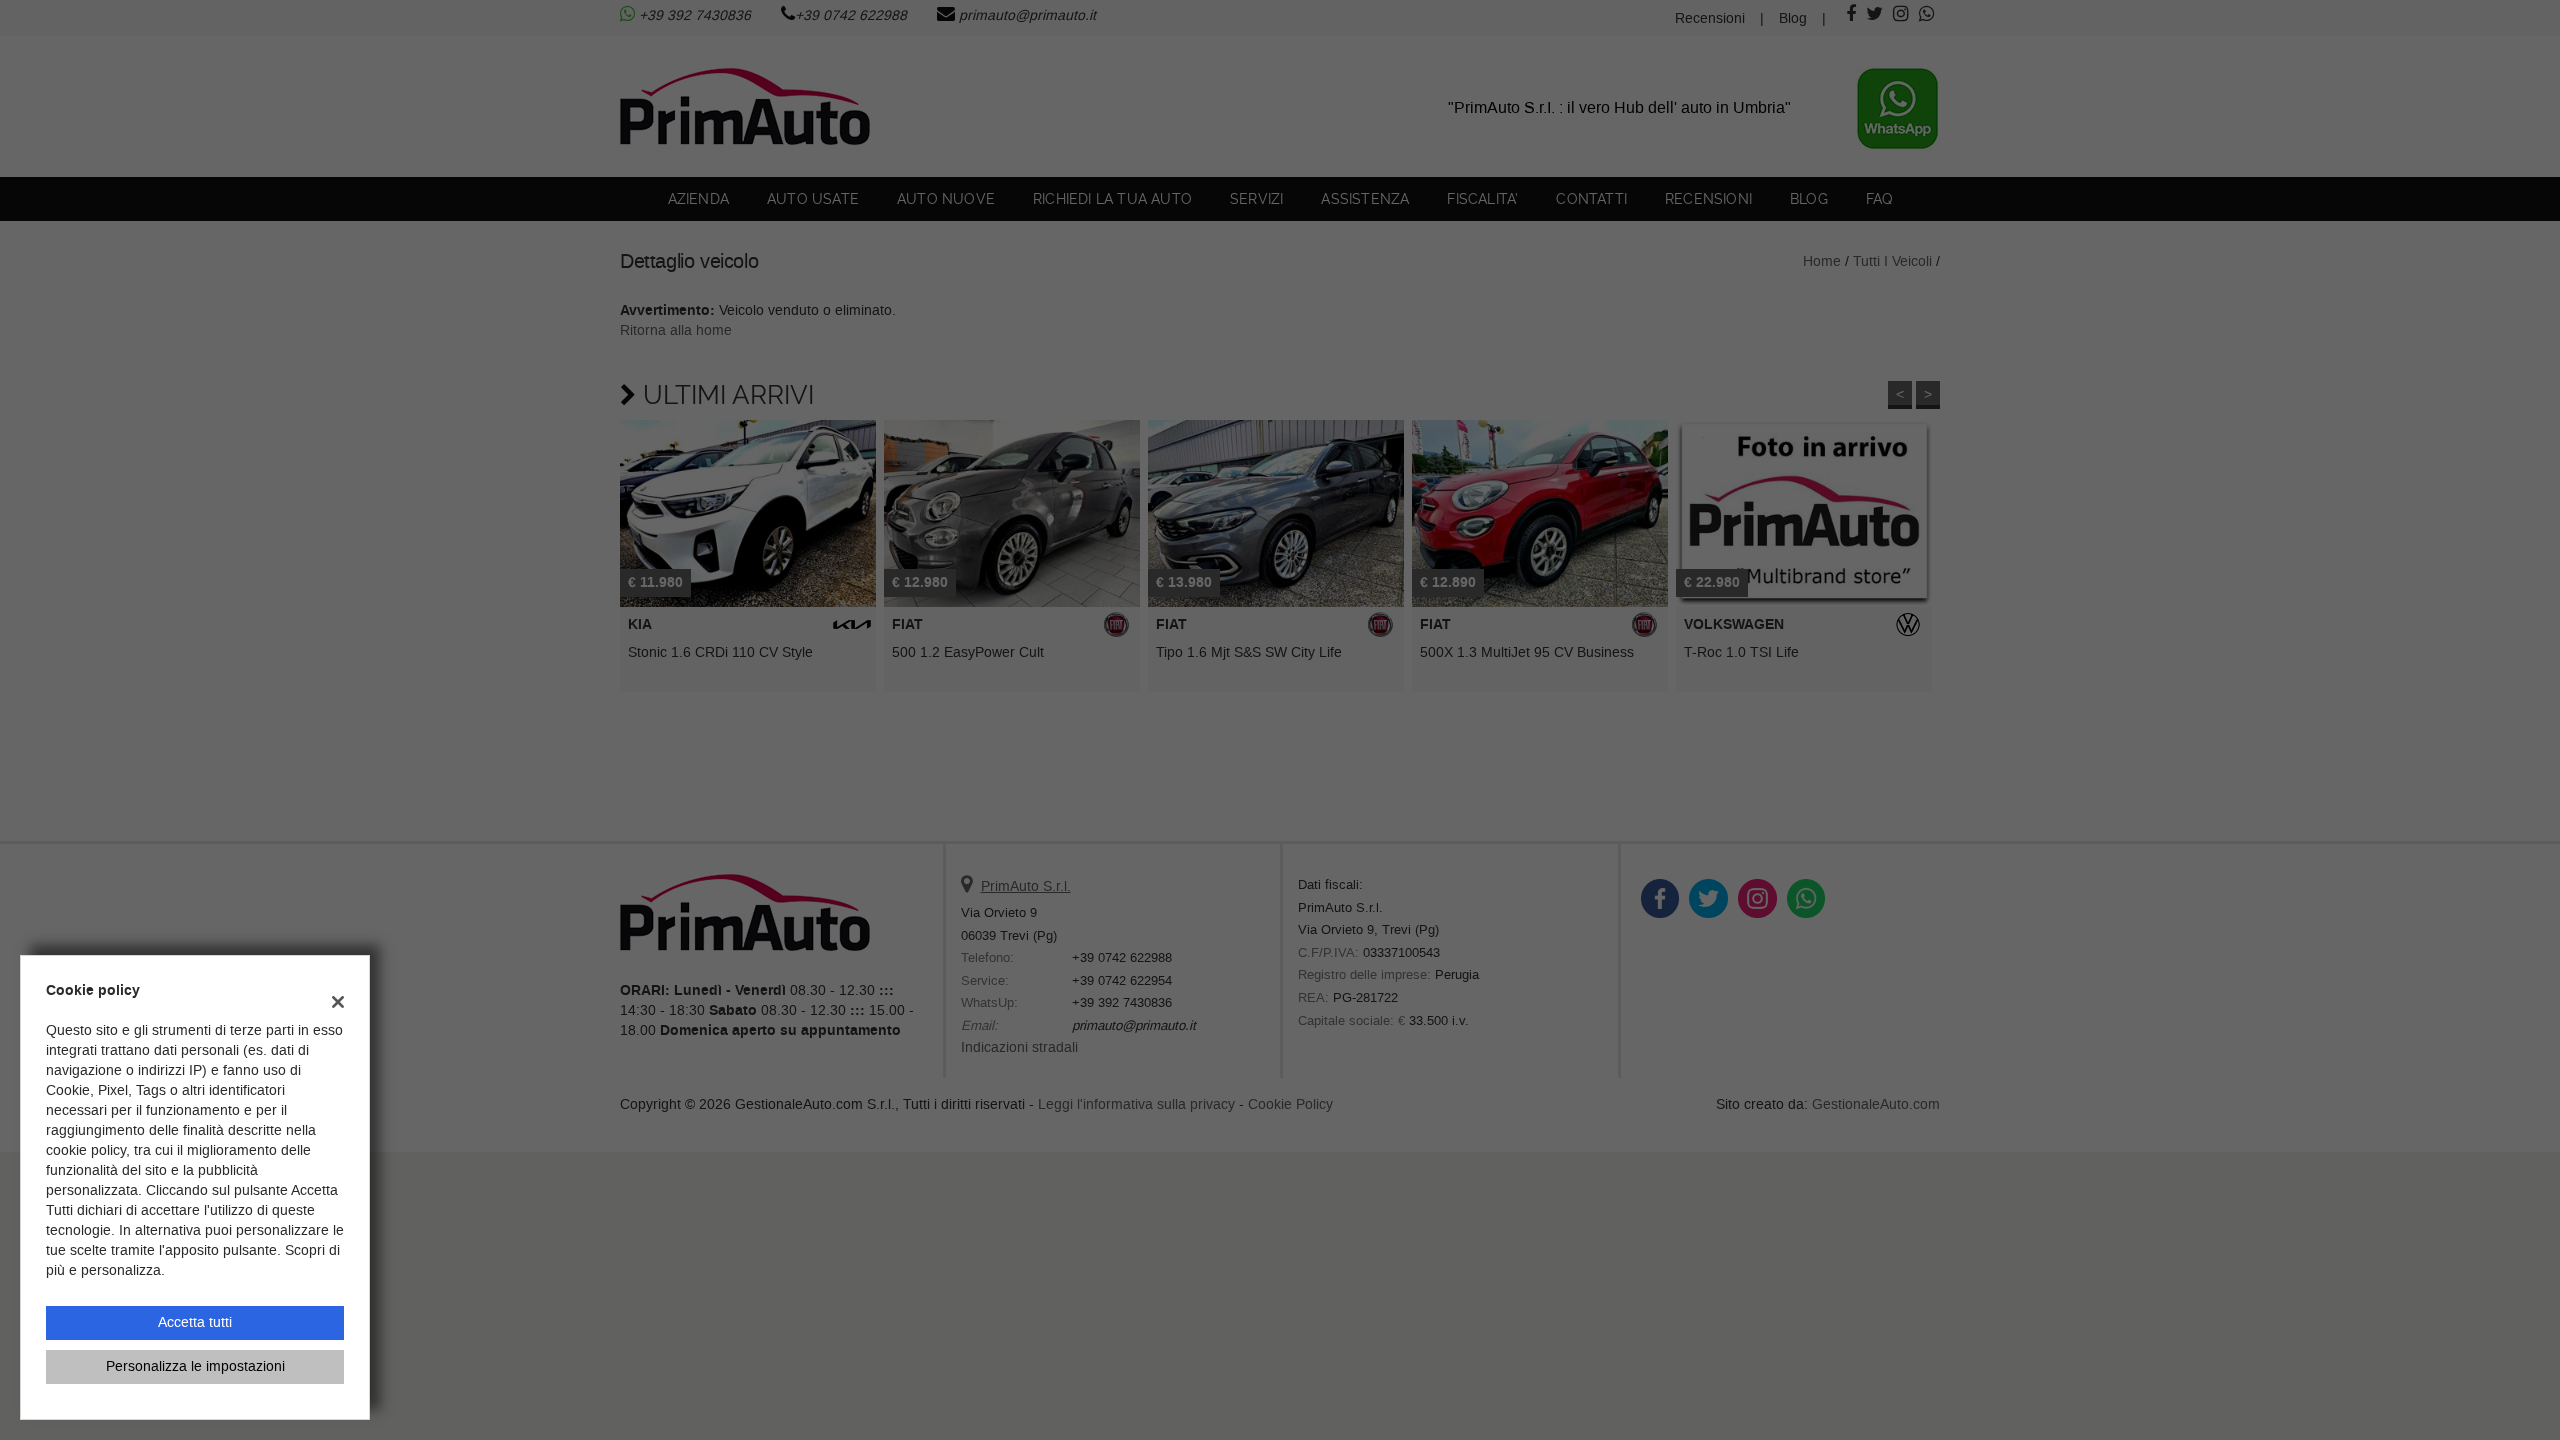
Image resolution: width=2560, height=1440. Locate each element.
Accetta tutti (195, 1322)
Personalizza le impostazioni (195, 1366)
